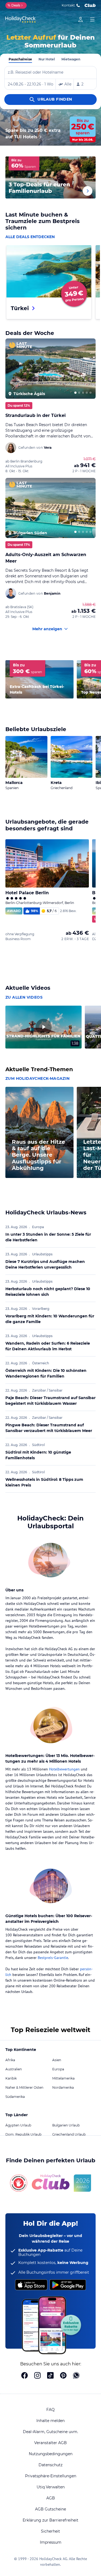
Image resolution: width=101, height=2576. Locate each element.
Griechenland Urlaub (69, 2134)
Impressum (51, 2542)
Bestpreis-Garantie (53, 1958)
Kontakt (68, 5)
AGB (51, 2498)
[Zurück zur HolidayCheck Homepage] (20, 19)
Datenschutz (50, 2465)
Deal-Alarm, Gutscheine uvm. (50, 2432)
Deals (14, 5)
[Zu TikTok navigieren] (50, 2376)
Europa (58, 2069)
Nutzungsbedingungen (51, 2454)
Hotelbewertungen (64, 1769)
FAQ (50, 2410)
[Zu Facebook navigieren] (25, 2376)
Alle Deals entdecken (30, 237)
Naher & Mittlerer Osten (24, 2087)
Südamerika (15, 2097)
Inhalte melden (50, 2421)
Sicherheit (50, 2531)
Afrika (10, 2060)
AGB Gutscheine (50, 2509)
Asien (57, 2060)
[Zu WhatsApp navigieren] (76, 2376)
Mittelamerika (63, 2078)
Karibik (11, 2078)
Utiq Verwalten (51, 2487)
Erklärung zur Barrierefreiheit (50, 2520)
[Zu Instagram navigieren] (37, 2376)
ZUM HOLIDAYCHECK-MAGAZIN (38, 1078)
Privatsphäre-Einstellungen (51, 2476)
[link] (81, 19)
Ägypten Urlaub (18, 2125)
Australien (14, 2069)
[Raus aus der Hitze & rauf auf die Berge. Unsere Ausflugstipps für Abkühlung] (39, 1176)
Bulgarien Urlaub (66, 2125)
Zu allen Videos (24, 997)
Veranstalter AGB (50, 2443)
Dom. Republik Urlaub (23, 2134)
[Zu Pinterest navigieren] (63, 2376)
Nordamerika (63, 2087)
